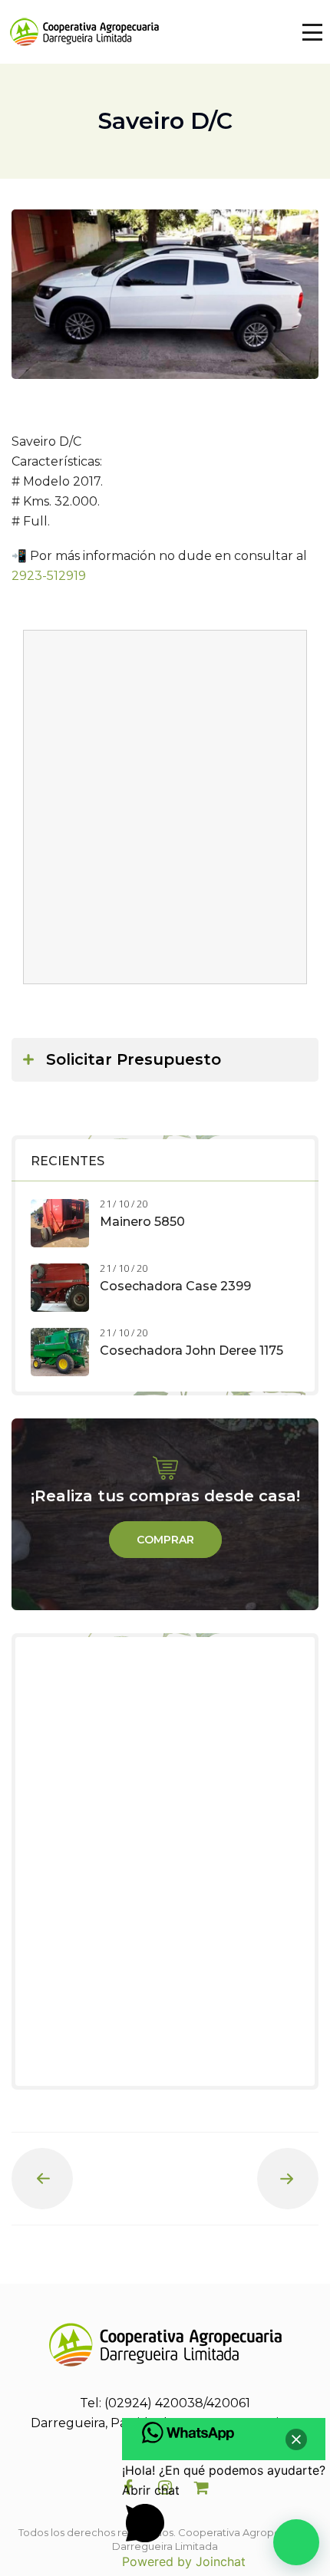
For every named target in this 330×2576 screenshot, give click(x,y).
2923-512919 (49, 576)
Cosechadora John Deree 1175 (191, 1351)
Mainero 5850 (142, 1222)
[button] (296, 2542)
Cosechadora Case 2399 (175, 1286)
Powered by (184, 2561)
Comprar (165, 1540)
